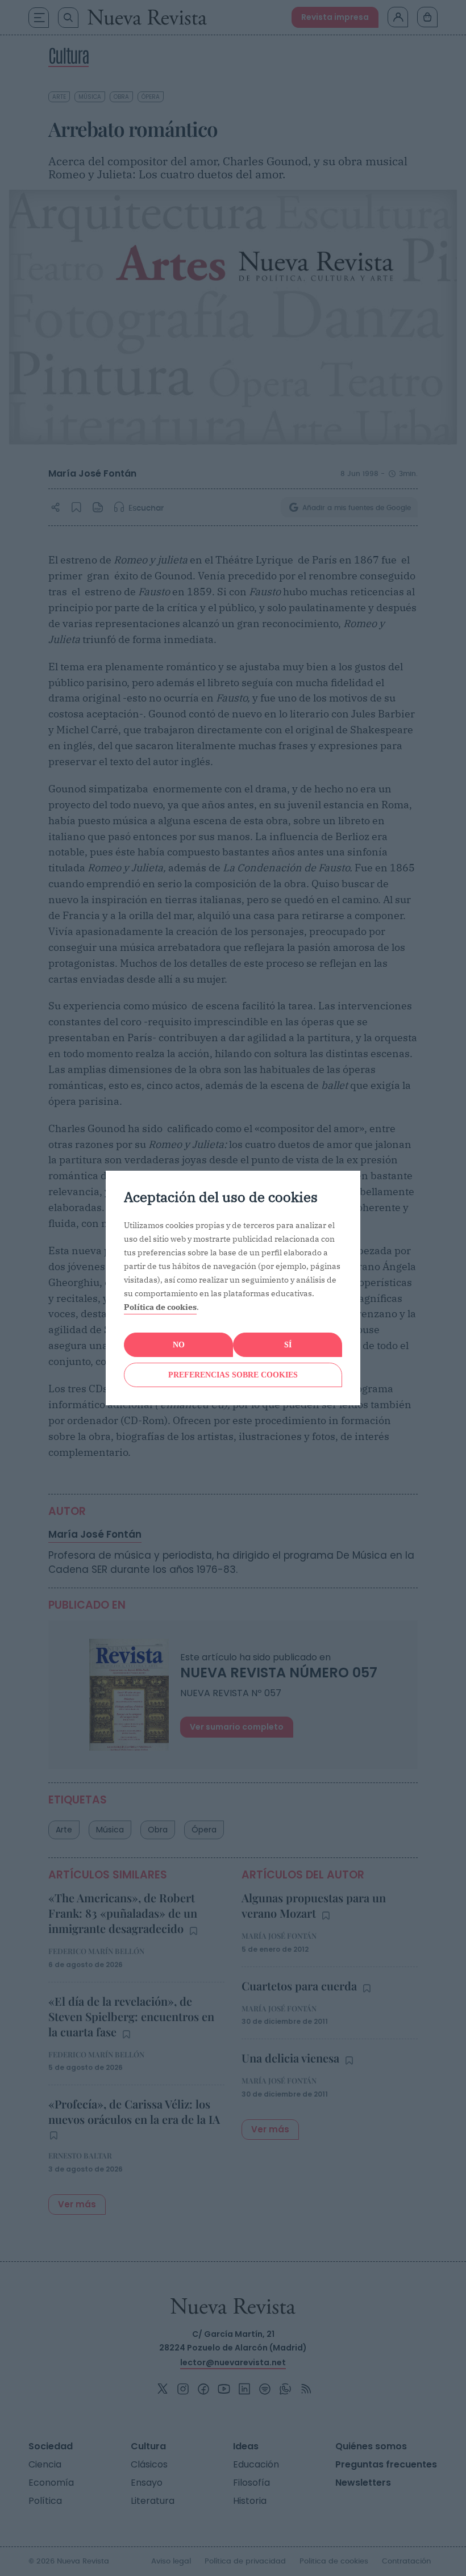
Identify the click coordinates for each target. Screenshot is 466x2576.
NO (179, 1345)
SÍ (288, 1345)
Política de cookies (160, 1307)
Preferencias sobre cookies (233, 1375)
